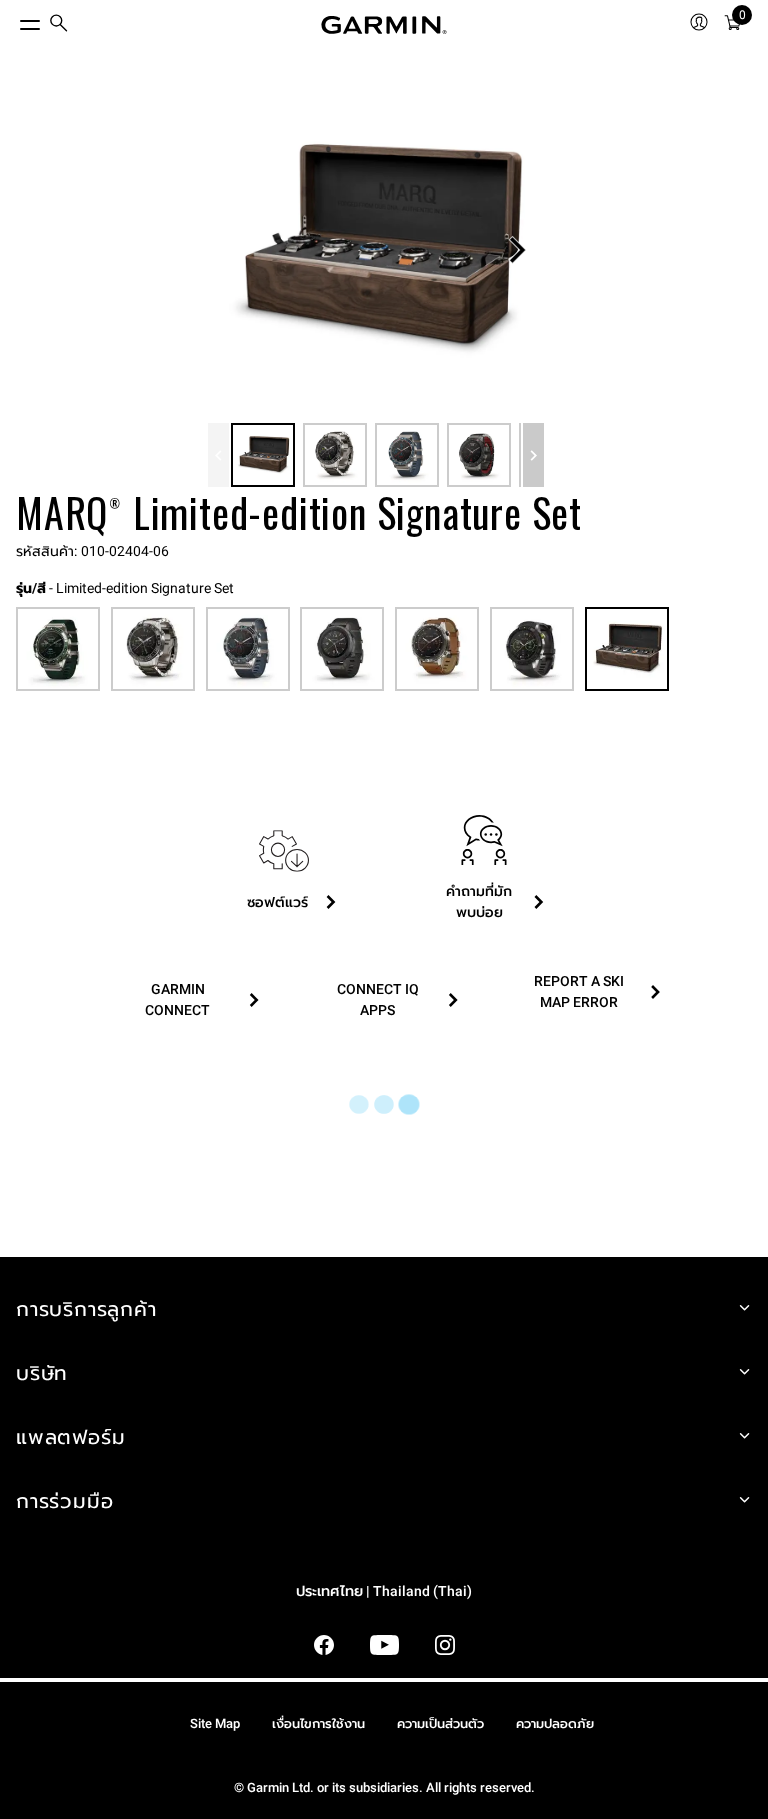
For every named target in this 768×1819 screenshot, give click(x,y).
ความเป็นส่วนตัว (440, 1723)
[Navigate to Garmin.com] (384, 25)
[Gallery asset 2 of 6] (335, 455)
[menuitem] (59, 25)
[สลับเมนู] (12, 20)
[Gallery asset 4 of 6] (479, 455)
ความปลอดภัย (555, 1723)
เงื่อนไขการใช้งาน (318, 1723)
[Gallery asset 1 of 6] (376, 250)
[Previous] (218, 455)
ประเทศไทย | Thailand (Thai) (384, 1591)
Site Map (215, 1723)
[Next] (517, 250)
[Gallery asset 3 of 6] (407, 455)
